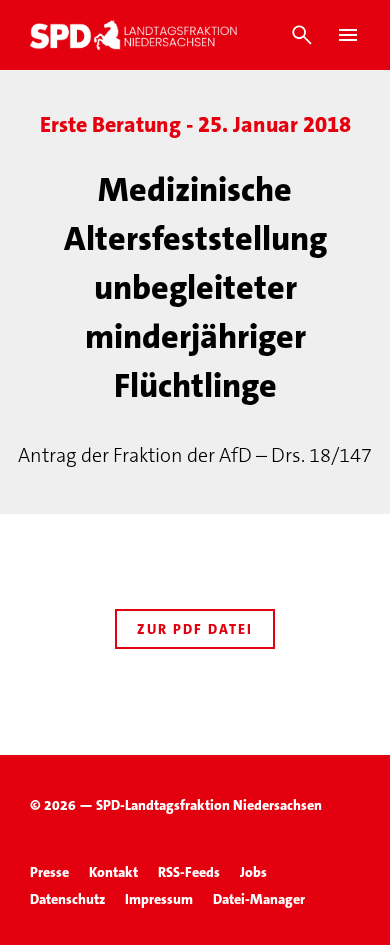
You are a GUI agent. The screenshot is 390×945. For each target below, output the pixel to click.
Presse (49, 872)
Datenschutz (67, 899)
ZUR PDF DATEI (195, 629)
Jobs (253, 872)
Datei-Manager (259, 899)
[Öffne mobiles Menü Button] (348, 35)
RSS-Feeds (189, 872)
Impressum (159, 899)
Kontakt (113, 872)
